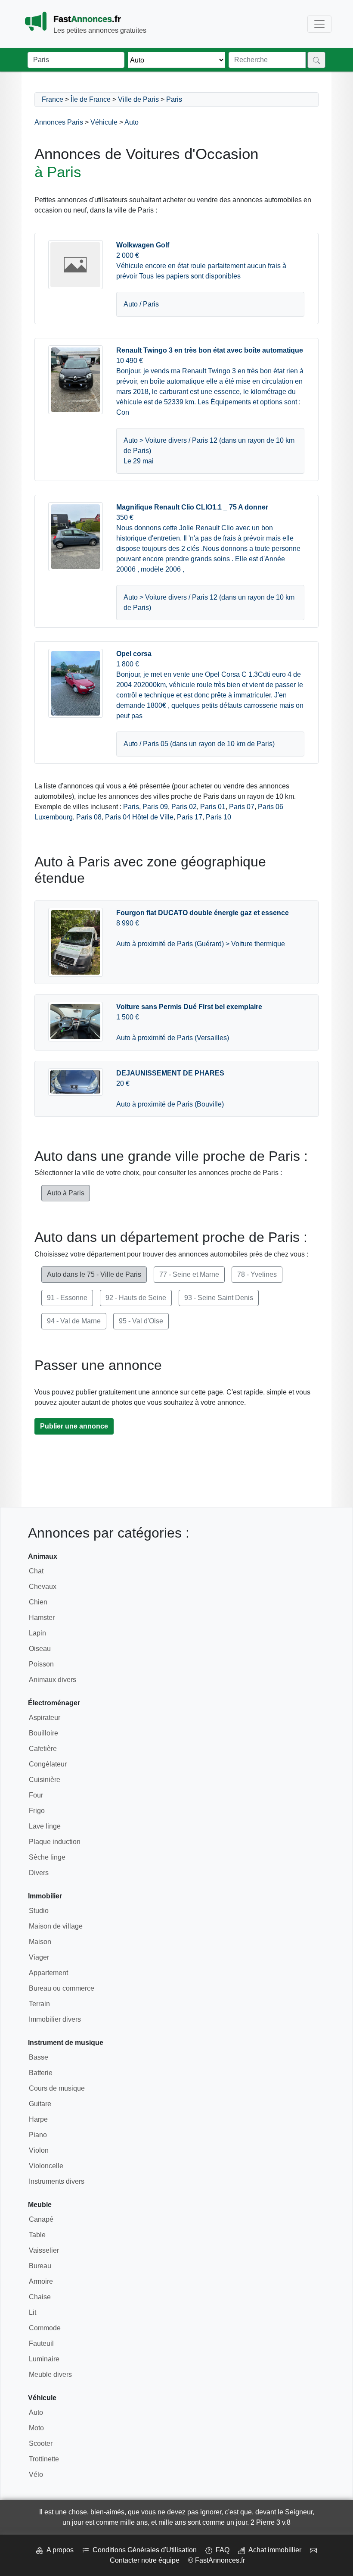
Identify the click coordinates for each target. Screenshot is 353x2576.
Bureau (40, 2266)
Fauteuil (41, 2343)
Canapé (41, 2219)
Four (36, 1795)
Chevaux (43, 1587)
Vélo (36, 2474)
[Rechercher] (316, 60)
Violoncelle (46, 2166)
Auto (132, 122)
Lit (33, 2312)
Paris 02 (184, 807)
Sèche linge (47, 1857)
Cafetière (43, 1749)
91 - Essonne (67, 1298)
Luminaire (44, 2359)
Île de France (91, 99)
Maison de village (56, 1926)
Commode (45, 2328)
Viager (39, 1957)
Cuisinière (45, 1780)
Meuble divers (50, 2374)
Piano (38, 2135)
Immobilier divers (55, 2019)
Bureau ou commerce (62, 1988)
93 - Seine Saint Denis (219, 1298)
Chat (36, 1571)
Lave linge (45, 1826)
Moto (36, 2428)
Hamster (42, 1618)
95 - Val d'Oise (141, 1321)
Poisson (41, 1664)
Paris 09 (155, 807)
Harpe (38, 2119)
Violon (39, 2150)
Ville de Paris (138, 99)
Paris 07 (242, 807)
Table (37, 2235)
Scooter (41, 2443)
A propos (58, 2550)
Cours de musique (57, 2088)
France (53, 99)
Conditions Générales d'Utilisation (143, 2550)
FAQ (221, 2550)
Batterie (41, 2073)
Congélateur (48, 1764)
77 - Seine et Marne (189, 1274)
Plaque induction (55, 1842)
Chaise (40, 2297)
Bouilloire (43, 1733)
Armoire (41, 2281)
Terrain (39, 2004)
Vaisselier (44, 2250)
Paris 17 (190, 817)
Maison (40, 1942)
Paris (174, 99)
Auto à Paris (66, 1193)
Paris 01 (213, 807)
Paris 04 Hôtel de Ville (139, 817)
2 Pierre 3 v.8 (271, 2522)
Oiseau (40, 1649)
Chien (38, 1602)
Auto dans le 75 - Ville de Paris (94, 1274)
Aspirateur (45, 1718)
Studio (39, 1911)
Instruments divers (57, 2181)
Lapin (37, 1633)
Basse (39, 2057)
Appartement (48, 1973)
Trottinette (44, 2459)
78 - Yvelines (257, 1274)
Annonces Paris (59, 122)
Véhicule (104, 122)
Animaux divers (53, 1680)
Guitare (40, 2104)
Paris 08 (89, 817)
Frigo (37, 1811)
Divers (39, 1873)
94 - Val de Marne (74, 1321)
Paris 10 (218, 817)
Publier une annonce (74, 1426)
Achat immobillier (273, 2550)
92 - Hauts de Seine (136, 1298)
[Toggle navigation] (319, 24)
